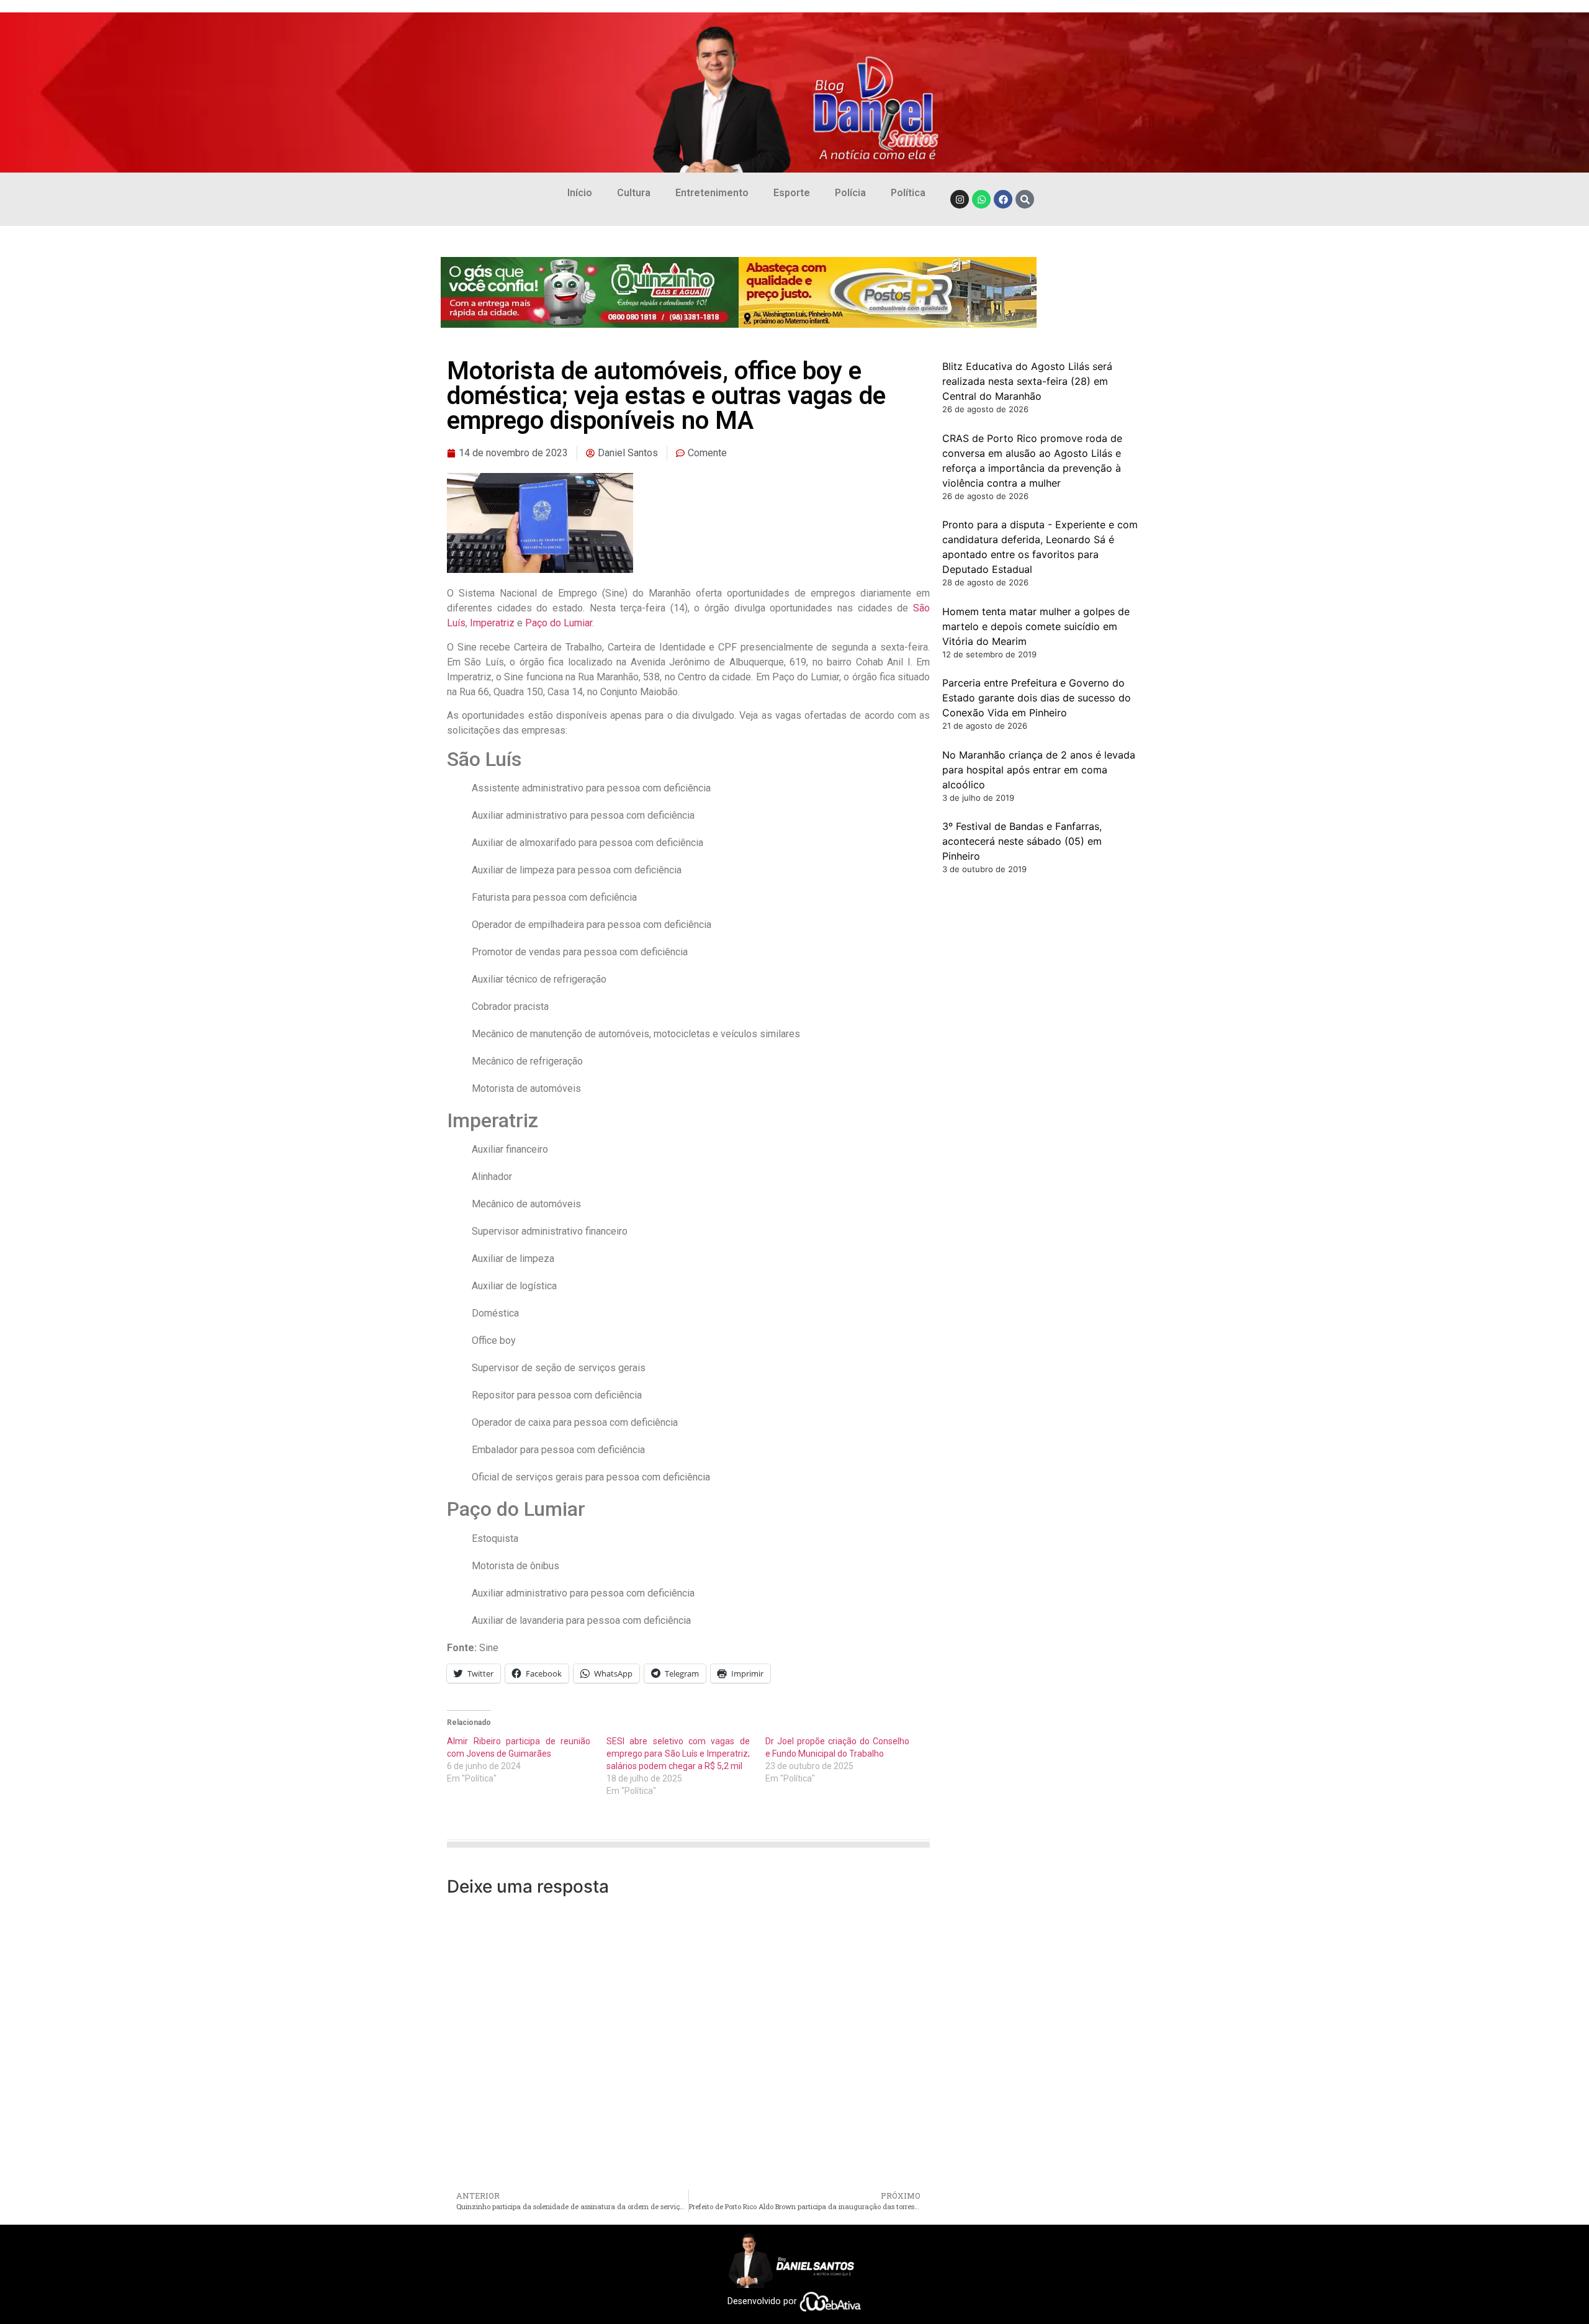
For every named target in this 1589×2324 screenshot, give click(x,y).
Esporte (792, 193)
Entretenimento (712, 193)
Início (580, 193)
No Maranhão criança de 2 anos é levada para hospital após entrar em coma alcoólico (1039, 770)
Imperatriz (492, 623)
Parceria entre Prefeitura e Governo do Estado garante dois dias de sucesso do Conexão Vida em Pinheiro (1037, 698)
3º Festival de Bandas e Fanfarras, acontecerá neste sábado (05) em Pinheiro (1022, 841)
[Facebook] (1003, 199)
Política (908, 193)
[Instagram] (960, 199)
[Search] (1025, 199)
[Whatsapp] (981, 199)
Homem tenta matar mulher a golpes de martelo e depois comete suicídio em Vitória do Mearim (1036, 626)
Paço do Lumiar (559, 623)
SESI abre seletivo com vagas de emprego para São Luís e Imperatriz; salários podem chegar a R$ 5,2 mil (678, 1754)
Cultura (634, 193)
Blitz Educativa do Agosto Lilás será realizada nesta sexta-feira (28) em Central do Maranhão (1027, 381)
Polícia (850, 193)
